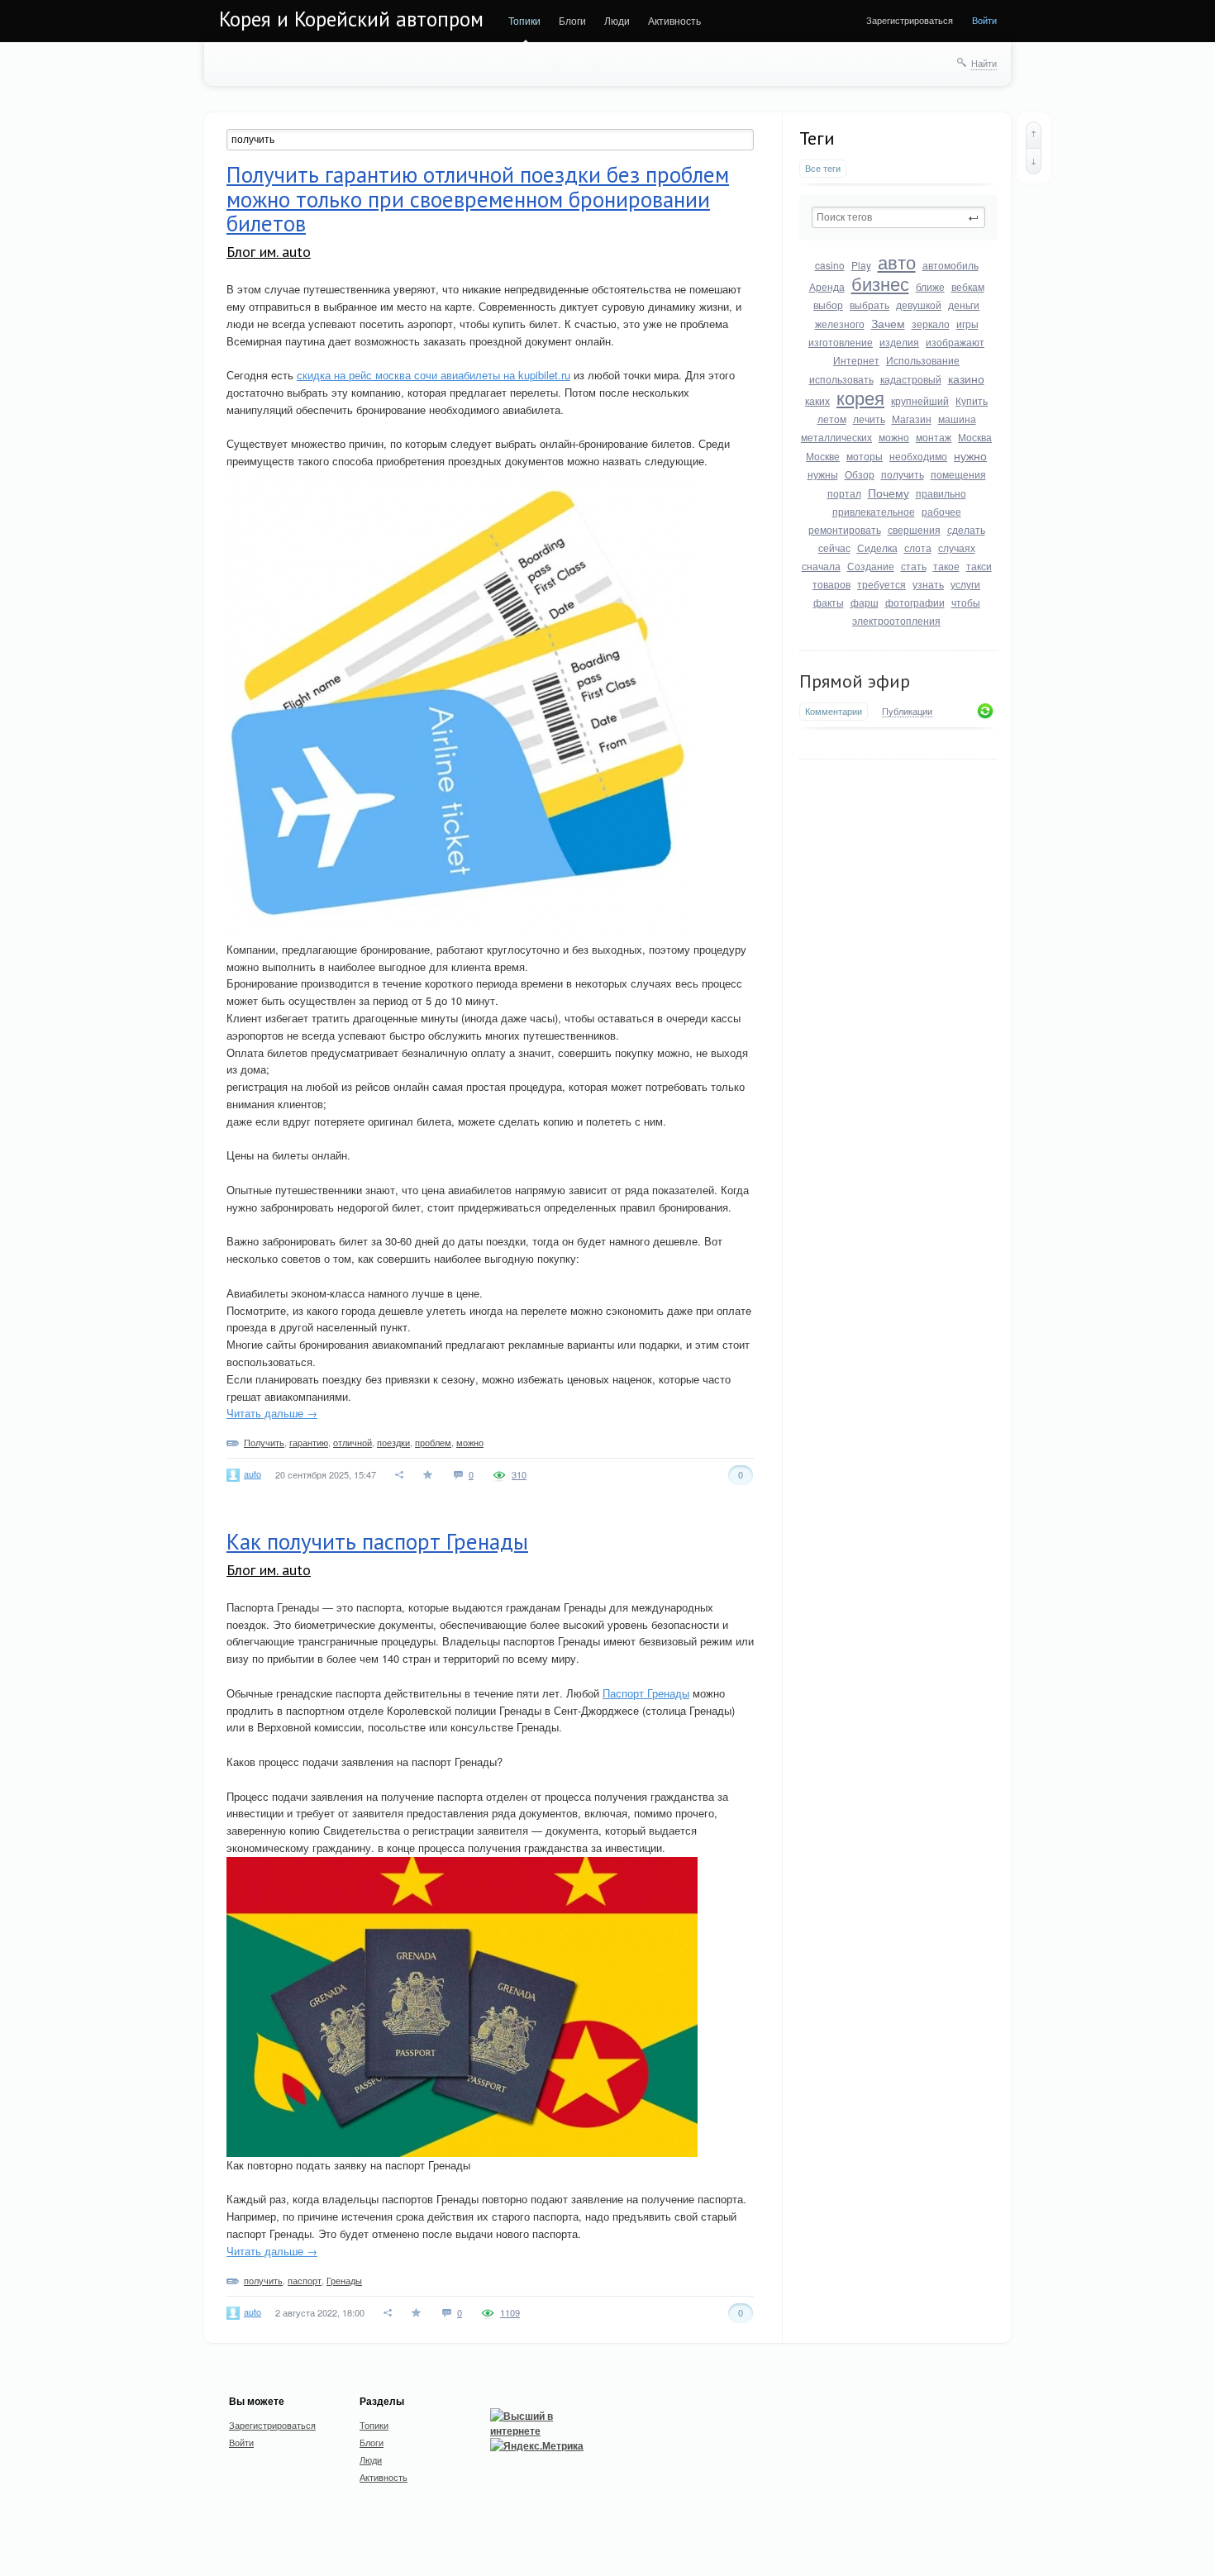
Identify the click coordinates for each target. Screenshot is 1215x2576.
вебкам (968, 286)
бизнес (880, 283)
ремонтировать (845, 529)
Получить (264, 1442)
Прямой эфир (855, 681)
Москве (823, 456)
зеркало (931, 324)
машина (957, 419)
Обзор (860, 474)
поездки (393, 1442)
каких (817, 400)
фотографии (915, 602)
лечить (869, 419)
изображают (955, 342)
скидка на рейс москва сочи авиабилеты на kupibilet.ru (434, 375)
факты (829, 602)
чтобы (966, 602)
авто (897, 262)
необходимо (918, 456)
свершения (914, 529)
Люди (617, 20)
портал (844, 493)
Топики (524, 20)
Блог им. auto (269, 252)
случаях (957, 548)
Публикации (907, 712)
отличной (353, 1442)
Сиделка (877, 548)
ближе (930, 286)
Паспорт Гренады (646, 1693)
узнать (928, 584)
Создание (871, 566)
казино (966, 379)
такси (979, 566)
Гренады (344, 2280)
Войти (984, 20)
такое (946, 566)
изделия (899, 342)
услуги (965, 584)
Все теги (823, 168)
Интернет (856, 360)
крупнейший (920, 400)
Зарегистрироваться (910, 20)
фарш (865, 602)
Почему (889, 493)
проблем (433, 1442)
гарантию (309, 1442)
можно (894, 437)
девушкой (919, 305)
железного (840, 324)
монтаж (934, 437)
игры (967, 324)
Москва (975, 437)
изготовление (841, 342)
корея (860, 397)
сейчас (834, 548)
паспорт (305, 2280)
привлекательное (874, 511)
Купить (972, 400)
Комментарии (834, 711)
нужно (970, 455)
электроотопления (896, 620)
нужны (823, 474)
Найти (984, 63)
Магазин (912, 419)
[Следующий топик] (1034, 161)
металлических (836, 437)
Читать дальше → (272, 1413)
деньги (964, 305)
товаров (831, 584)
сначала (821, 566)
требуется (881, 584)
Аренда (827, 286)
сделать (966, 529)
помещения (958, 474)
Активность (674, 20)
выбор (828, 305)
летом (832, 419)
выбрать (870, 305)
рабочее (941, 511)
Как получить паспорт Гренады (377, 1541)
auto (253, 1474)
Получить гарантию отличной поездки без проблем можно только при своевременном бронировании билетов (478, 199)
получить (903, 474)
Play (861, 265)
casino (830, 265)
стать (914, 566)
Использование (923, 360)
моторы (865, 456)
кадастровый (911, 379)
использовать (841, 379)
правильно (941, 493)
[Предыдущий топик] (1034, 135)
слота (918, 548)
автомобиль (951, 265)
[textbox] (898, 217)
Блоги (572, 20)
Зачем (888, 323)
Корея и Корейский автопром (351, 19)
